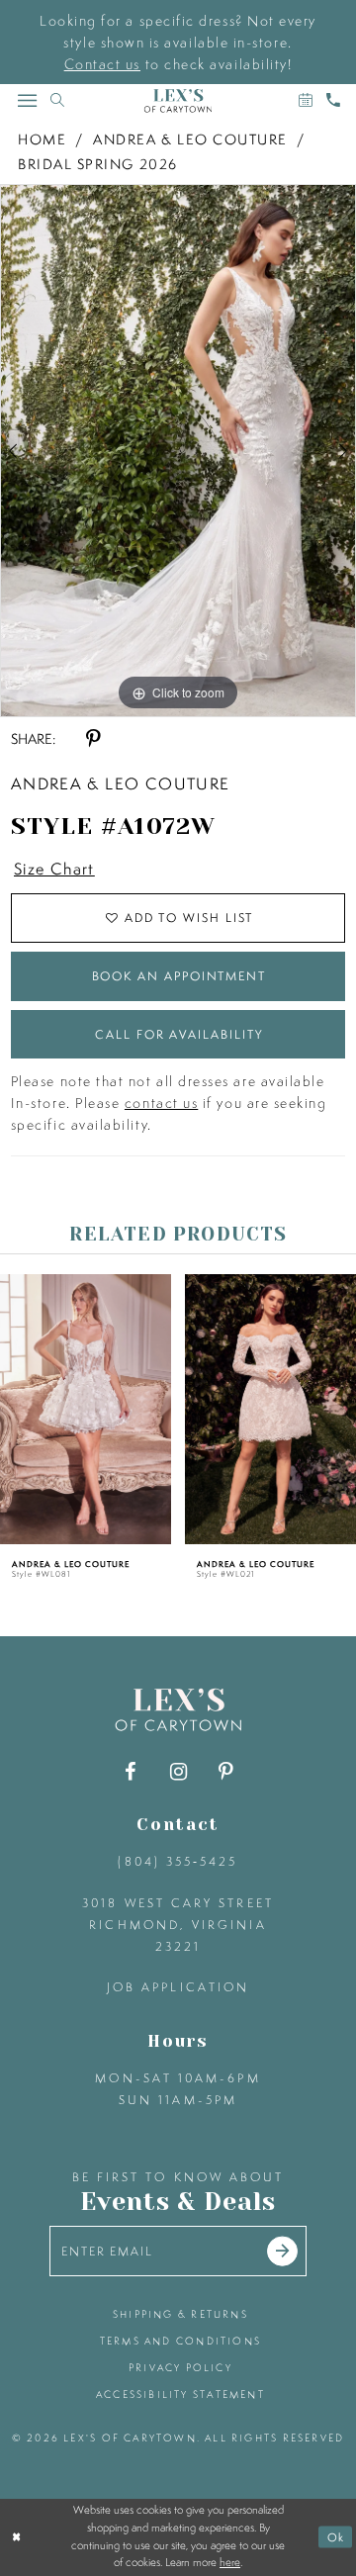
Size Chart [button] (54, 869)
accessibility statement (180, 2394)
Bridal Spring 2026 (98, 164)
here (230, 2562)
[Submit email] (282, 2251)
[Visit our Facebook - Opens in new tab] (131, 1772)
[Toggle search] (57, 100)
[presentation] (86, 1410)
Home (42, 139)
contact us (161, 1103)
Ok (337, 2536)
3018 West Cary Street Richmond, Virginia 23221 (178, 1925)
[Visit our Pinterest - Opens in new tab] (225, 1772)
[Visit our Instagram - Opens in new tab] (178, 1772)
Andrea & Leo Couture (190, 139)
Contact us (102, 64)
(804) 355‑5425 (178, 1861)
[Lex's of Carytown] (178, 101)
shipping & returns (180, 2314)
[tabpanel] (178, 451)
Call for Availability (178, 1034)
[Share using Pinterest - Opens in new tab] (93, 739)
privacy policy (180, 2367)
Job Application (178, 1987)
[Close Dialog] (17, 2537)
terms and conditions (180, 2341)
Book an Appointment (179, 976)
